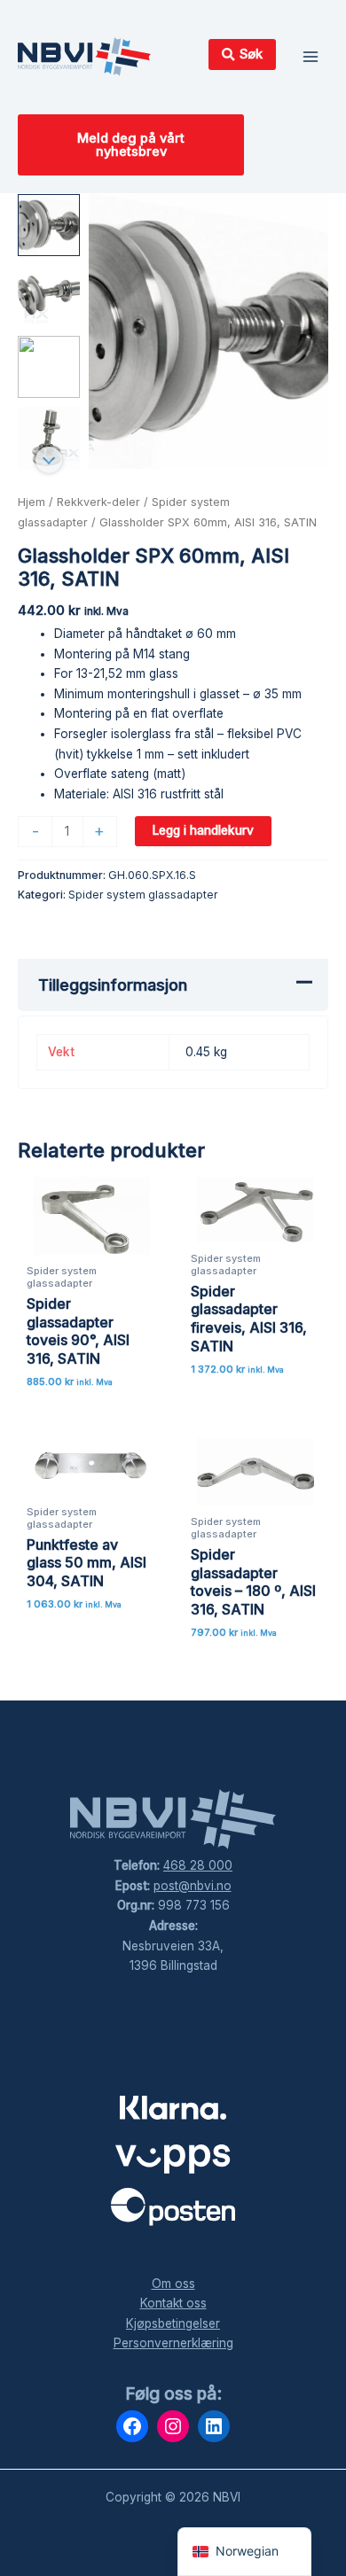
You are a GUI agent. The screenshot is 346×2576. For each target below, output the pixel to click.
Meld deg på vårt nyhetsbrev (131, 145)
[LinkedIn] (214, 2426)
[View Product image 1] (49, 225)
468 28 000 (198, 1865)
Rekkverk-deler (98, 502)
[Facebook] (132, 2426)
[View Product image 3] (49, 367)
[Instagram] (173, 2426)
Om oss (173, 2284)
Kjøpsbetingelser (173, 2323)
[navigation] (244, 2552)
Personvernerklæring (173, 2343)
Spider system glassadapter (143, 895)
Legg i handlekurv (203, 830)
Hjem (31, 502)
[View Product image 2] (49, 296)
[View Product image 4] (49, 438)
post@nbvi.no (193, 1886)
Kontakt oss (173, 2303)
